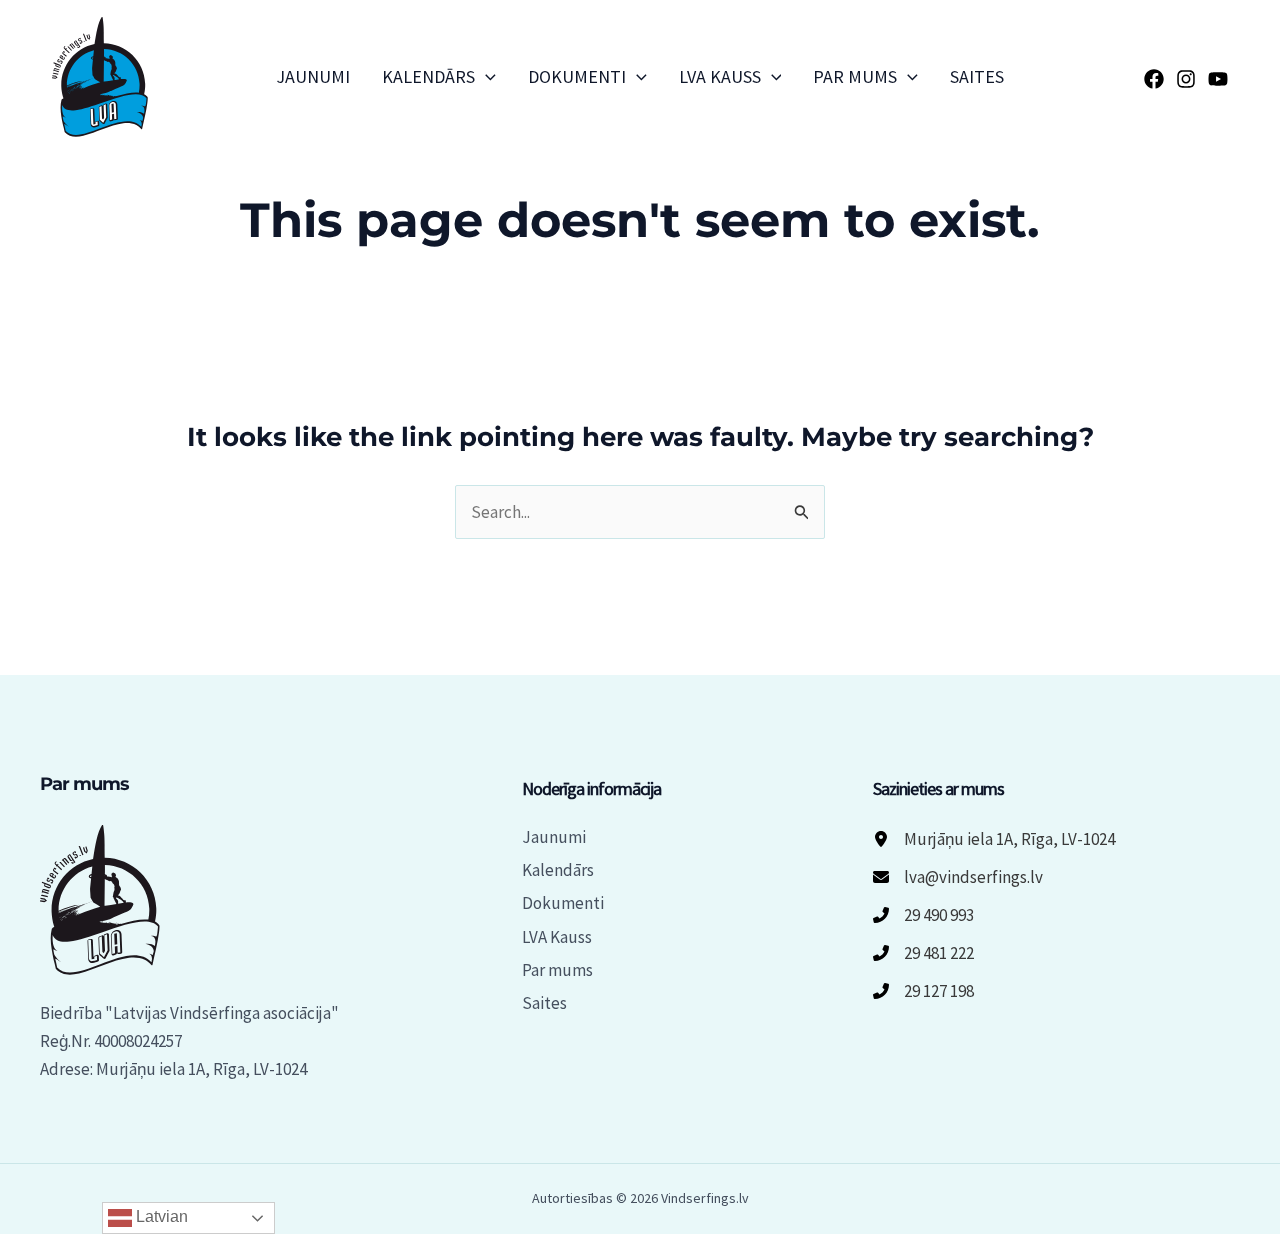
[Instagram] (1186, 79)
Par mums (855, 76)
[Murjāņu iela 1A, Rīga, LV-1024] (994, 839)
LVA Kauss (720, 76)
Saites (977, 76)
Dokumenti (577, 76)
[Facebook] (1154, 79)
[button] (485, 77)
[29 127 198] (923, 991)
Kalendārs (428, 76)
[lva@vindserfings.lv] (958, 877)
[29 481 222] (923, 953)
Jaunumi (313, 76)
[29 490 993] (923, 915)
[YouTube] (1218, 79)
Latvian (160, 1216)
